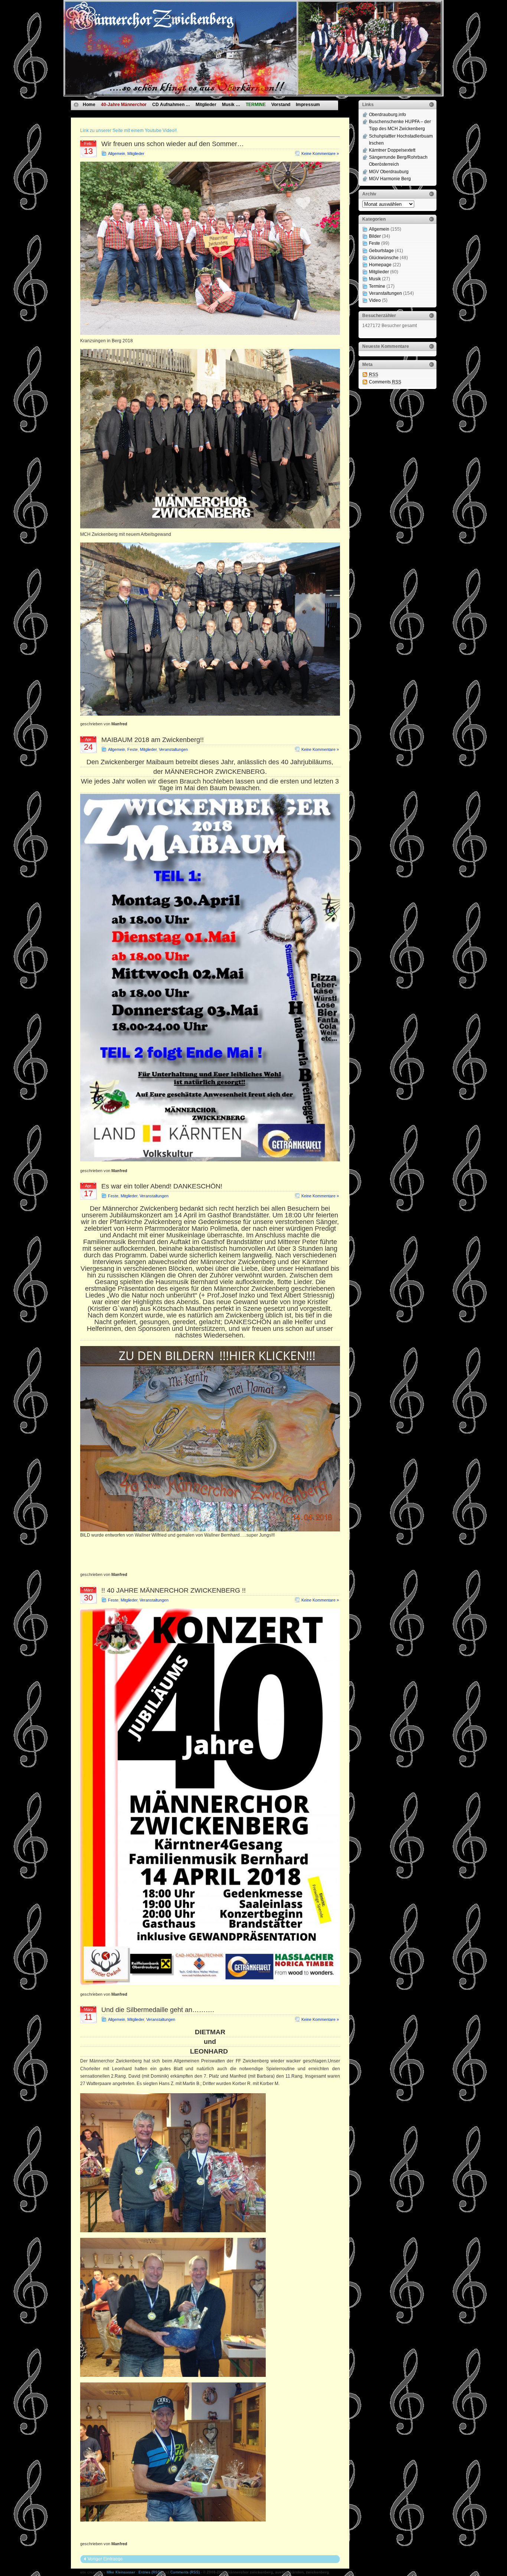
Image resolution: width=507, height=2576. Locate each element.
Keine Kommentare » (320, 154)
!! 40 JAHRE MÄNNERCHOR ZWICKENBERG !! (174, 1590)
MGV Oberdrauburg (389, 172)
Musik (375, 279)
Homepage (380, 265)
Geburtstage (381, 251)
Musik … (231, 105)
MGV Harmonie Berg (390, 179)
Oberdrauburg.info (387, 115)
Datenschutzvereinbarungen (113, 113)
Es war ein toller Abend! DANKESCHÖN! (162, 1186)
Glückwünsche (384, 258)
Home (89, 105)
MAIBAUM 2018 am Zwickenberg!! (153, 740)
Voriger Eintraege (105, 2559)
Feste (133, 749)
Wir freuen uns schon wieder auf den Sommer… (173, 144)
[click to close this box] (432, 105)
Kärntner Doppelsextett (392, 150)
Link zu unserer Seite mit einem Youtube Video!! (128, 131)
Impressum (308, 105)
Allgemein (117, 154)
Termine (377, 286)
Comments (385, 382)
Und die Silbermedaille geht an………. (158, 2010)
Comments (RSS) (185, 2572)
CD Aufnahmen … (171, 105)
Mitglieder (206, 105)
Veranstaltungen (173, 749)
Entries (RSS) (150, 2572)
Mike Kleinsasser (121, 2572)
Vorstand (281, 105)
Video (375, 300)
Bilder (375, 236)
